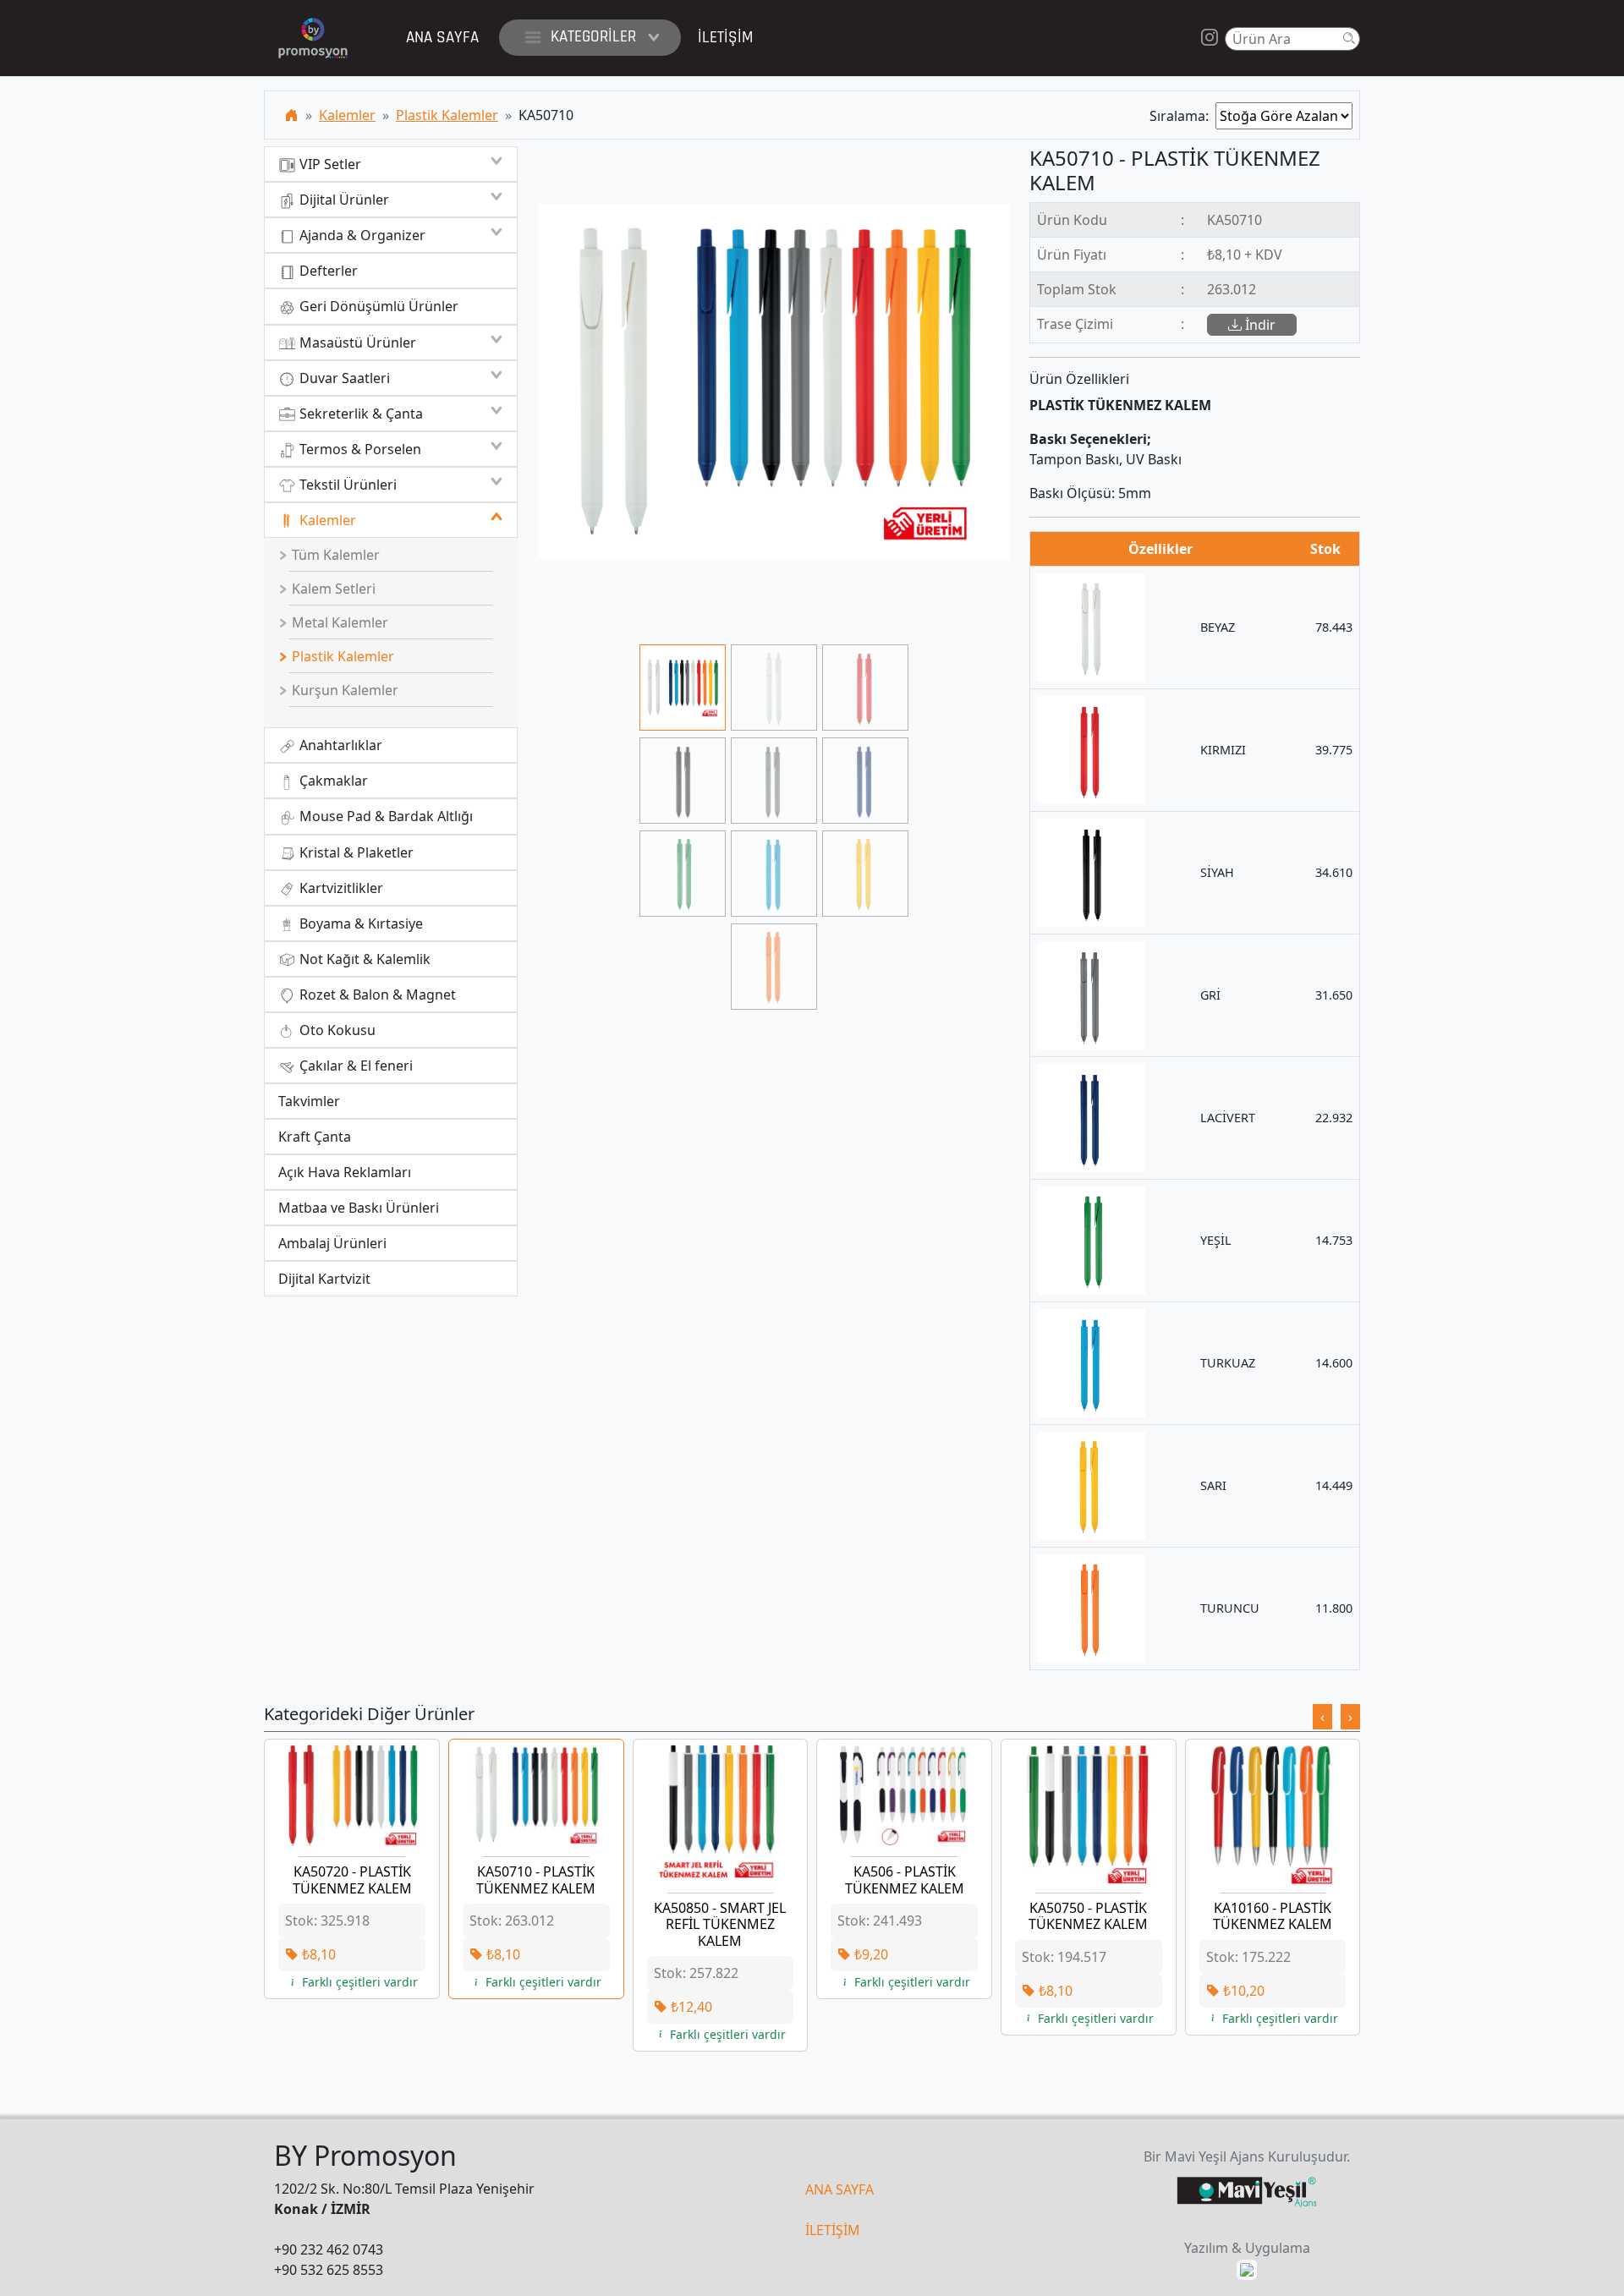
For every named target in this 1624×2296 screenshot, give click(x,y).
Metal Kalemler (338, 622)
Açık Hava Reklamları (345, 1172)
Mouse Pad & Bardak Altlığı (384, 816)
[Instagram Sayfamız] (1210, 38)
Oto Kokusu (336, 1030)
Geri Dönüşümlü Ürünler (377, 306)
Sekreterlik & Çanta (359, 414)
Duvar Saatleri (343, 378)
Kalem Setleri (332, 589)
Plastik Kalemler (447, 115)
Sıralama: (1182, 116)
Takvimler (309, 1101)
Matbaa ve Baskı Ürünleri (359, 1208)
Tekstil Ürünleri (346, 485)
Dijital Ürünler (343, 200)
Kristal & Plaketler (355, 852)
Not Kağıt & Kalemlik (363, 959)
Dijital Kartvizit (324, 1279)
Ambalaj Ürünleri (332, 1243)
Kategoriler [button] (593, 37)
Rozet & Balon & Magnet (376, 995)
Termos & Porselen (359, 449)
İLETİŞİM (833, 2230)
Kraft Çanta (315, 1137)
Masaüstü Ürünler (356, 342)
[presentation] (1322, 1717)
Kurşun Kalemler (343, 690)
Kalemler (347, 115)
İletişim (725, 38)
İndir (1259, 325)
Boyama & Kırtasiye (359, 923)
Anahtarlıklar (339, 745)
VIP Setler (329, 164)
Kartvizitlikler (340, 888)
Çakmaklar (332, 781)
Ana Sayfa (442, 38)
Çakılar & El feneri (354, 1066)
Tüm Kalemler (334, 555)
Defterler (327, 271)
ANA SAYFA (839, 2189)
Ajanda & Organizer (361, 235)
